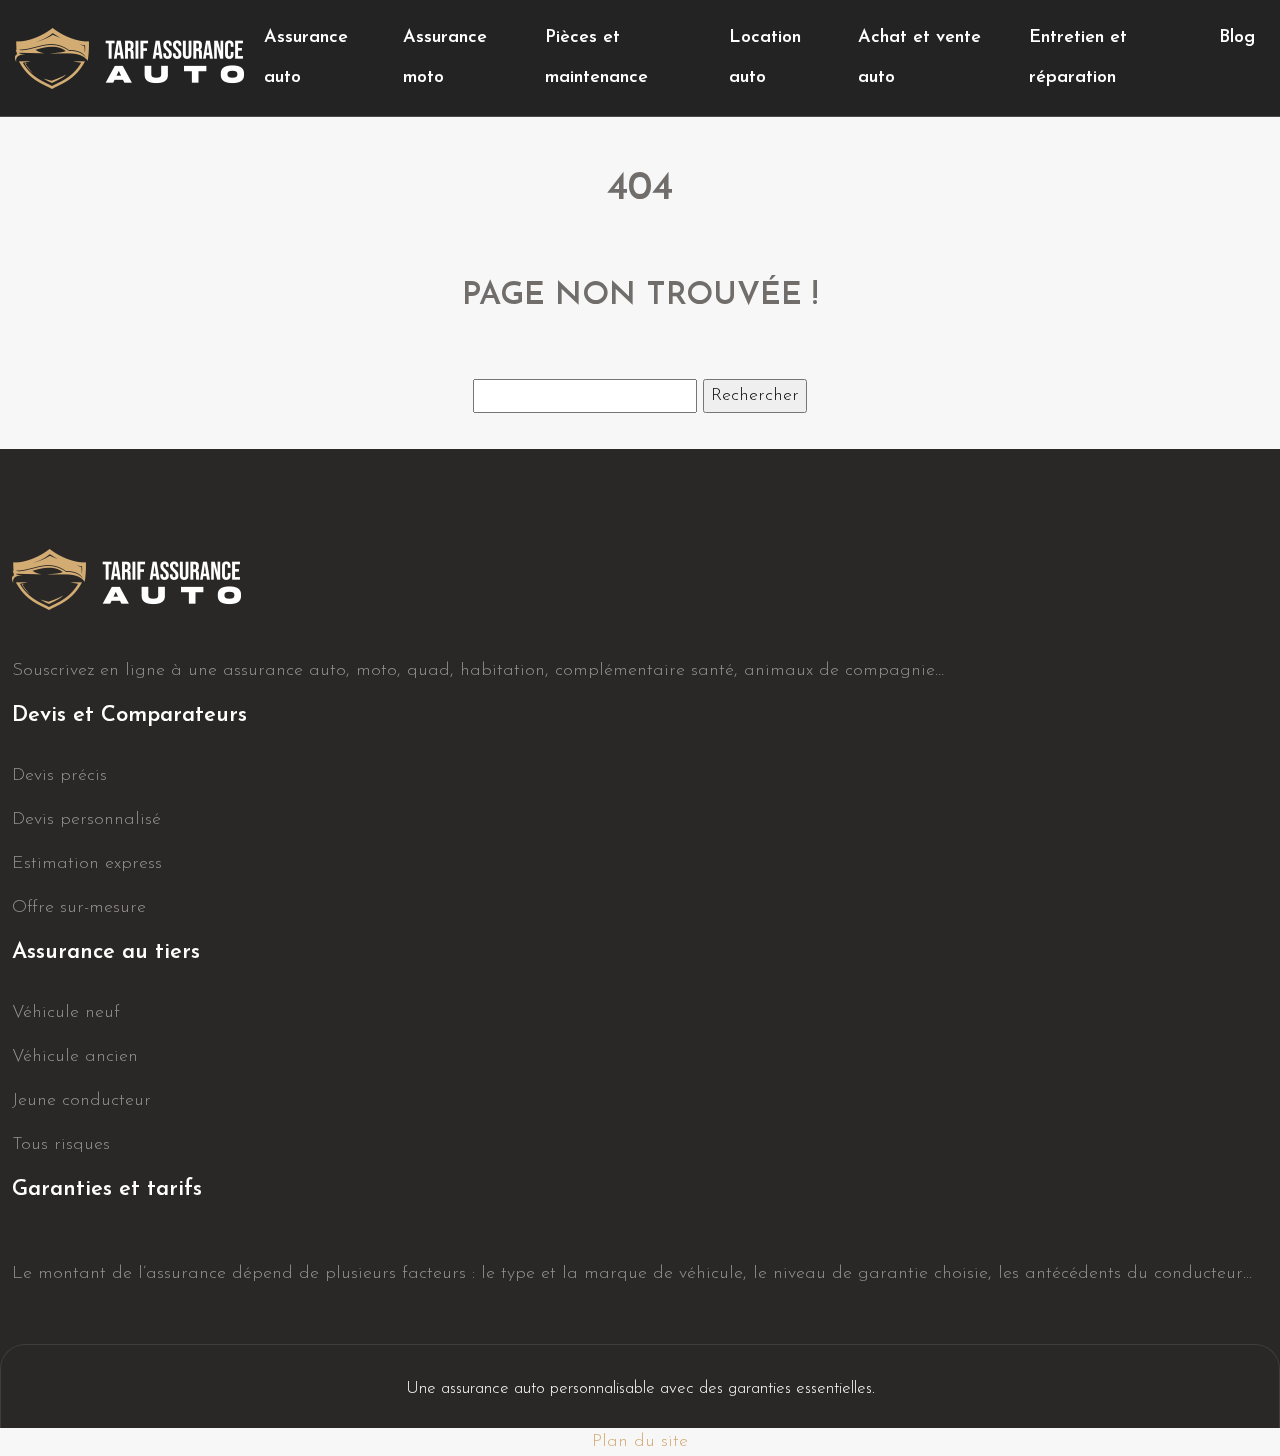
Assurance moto (445, 58)
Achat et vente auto (919, 58)
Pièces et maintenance (596, 58)
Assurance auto (306, 58)
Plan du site (640, 1442)
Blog (1237, 38)
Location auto (765, 58)
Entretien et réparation (1078, 58)
